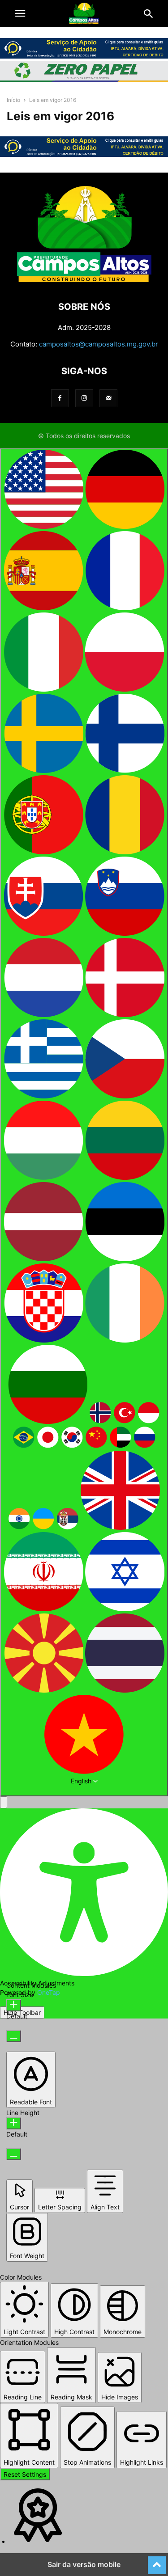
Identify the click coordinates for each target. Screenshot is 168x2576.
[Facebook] (60, 398)
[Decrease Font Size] (14, 2036)
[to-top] (157, 2561)
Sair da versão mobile (84, 2564)
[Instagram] (84, 398)
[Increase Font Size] (14, 2005)
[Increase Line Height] (14, 2123)
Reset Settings (25, 2474)
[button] (20, 13)
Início (13, 100)
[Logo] (84, 280)
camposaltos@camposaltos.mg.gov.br (99, 344)
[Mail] (108, 398)
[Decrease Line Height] (14, 2154)
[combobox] (84, 1122)
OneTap (49, 1992)
